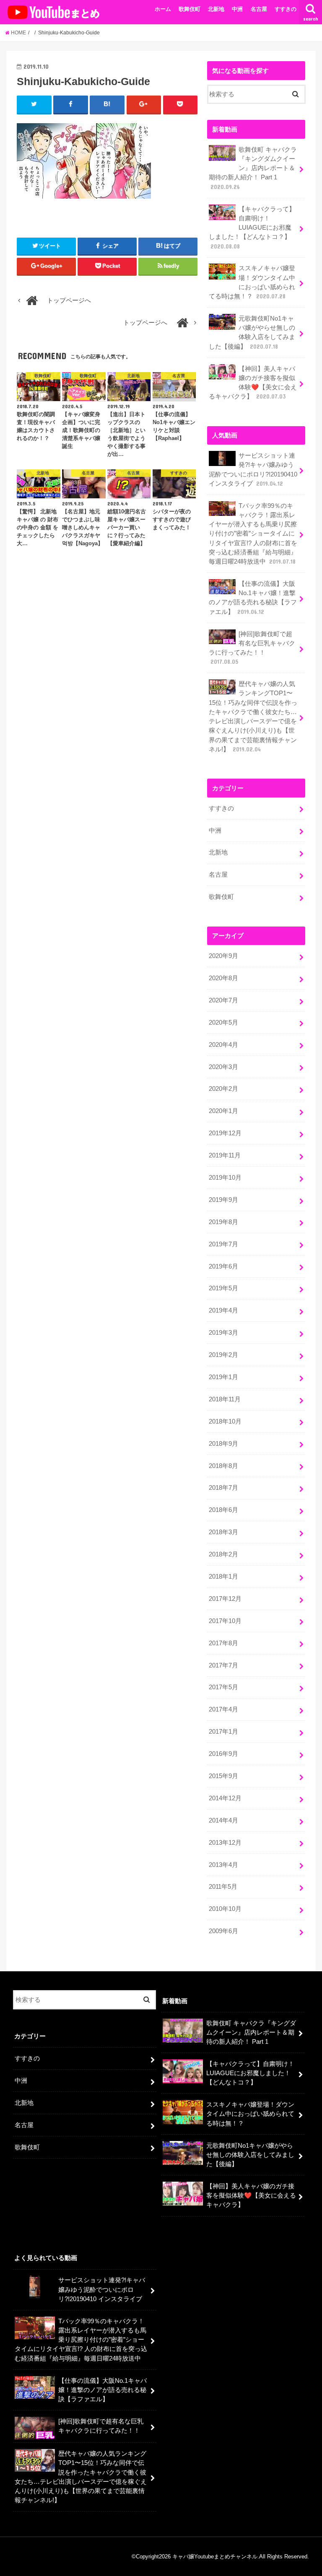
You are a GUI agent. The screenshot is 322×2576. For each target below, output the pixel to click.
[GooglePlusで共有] (144, 104)
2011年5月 (223, 1887)
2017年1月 (223, 1732)
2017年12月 (225, 1599)
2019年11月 (225, 1155)
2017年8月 (223, 1643)
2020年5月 (223, 1023)
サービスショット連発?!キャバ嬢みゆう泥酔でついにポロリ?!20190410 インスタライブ (253, 470)
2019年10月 (225, 1178)
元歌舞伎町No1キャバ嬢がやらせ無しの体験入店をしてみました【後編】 (252, 333)
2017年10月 (225, 1621)
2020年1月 (223, 1111)
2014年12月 (225, 1798)
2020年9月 (223, 956)
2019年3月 (223, 1333)
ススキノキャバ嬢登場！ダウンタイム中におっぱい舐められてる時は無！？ (252, 282)
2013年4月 (223, 1865)
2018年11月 (225, 1399)
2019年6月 (223, 1266)
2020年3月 (223, 1067)
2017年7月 (223, 1665)
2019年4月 (223, 1310)
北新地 (216, 9)
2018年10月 (225, 1421)
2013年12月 (225, 1843)
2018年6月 (223, 1510)
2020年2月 (223, 1089)
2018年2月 (223, 1554)
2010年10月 (225, 1909)
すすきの (286, 9)
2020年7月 (223, 1000)
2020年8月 (223, 978)
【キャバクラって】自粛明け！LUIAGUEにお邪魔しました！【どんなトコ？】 (252, 228)
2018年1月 (223, 1577)
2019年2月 (223, 1355)
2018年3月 (223, 1532)
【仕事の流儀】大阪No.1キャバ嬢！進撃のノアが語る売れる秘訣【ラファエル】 (253, 598)
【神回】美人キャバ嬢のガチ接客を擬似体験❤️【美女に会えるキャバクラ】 (253, 383)
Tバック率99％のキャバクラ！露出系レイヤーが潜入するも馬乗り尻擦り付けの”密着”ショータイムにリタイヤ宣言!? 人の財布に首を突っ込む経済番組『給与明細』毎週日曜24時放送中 (253, 534)
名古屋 (259, 9)
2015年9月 (223, 1776)
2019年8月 (223, 1222)
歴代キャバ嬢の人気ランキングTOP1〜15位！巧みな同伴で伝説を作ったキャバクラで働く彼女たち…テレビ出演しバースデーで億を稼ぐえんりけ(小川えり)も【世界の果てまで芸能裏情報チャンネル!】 (253, 717)
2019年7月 (223, 1244)
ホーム (163, 9)
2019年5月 (223, 1288)
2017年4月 (223, 1709)
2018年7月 (223, 1488)
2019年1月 (223, 1377)
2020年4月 (223, 1045)
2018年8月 (223, 1466)
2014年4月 (223, 1820)
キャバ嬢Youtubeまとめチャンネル (215, 2557)
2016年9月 (223, 1754)
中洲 (237, 9)
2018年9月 (223, 1444)
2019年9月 (223, 1200)
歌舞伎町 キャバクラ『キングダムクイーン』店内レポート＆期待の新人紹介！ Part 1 (253, 168)
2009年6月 (223, 1931)
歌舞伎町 (190, 9)
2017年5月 (223, 1687)
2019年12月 (225, 1133)
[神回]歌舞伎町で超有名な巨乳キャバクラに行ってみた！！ (252, 648)
